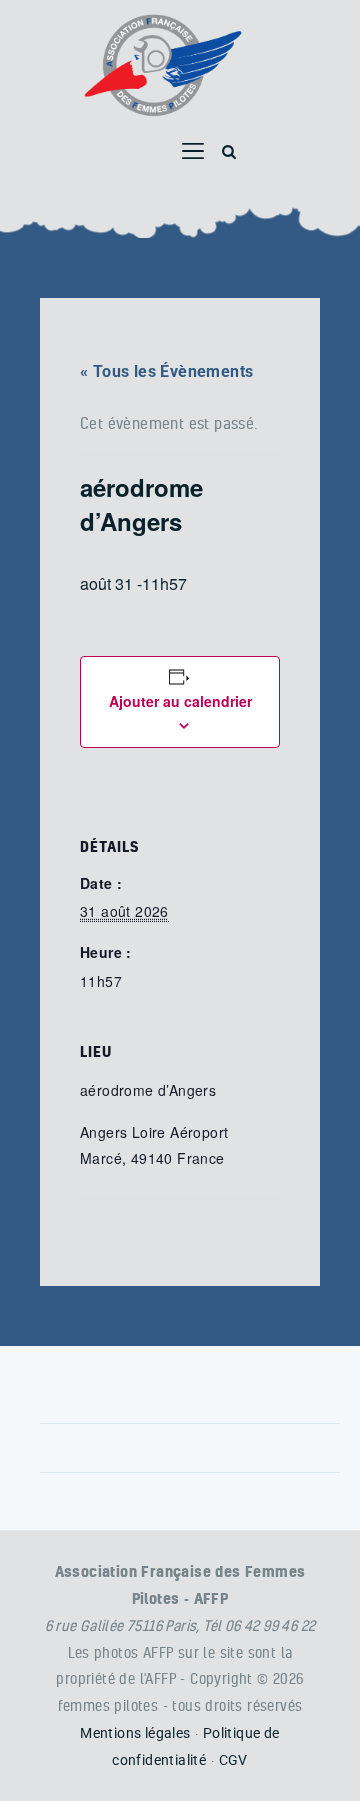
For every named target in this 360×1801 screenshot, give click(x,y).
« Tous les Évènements (166, 371)
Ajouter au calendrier (180, 701)
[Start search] (229, 152)
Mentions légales (135, 1733)
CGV (233, 1760)
